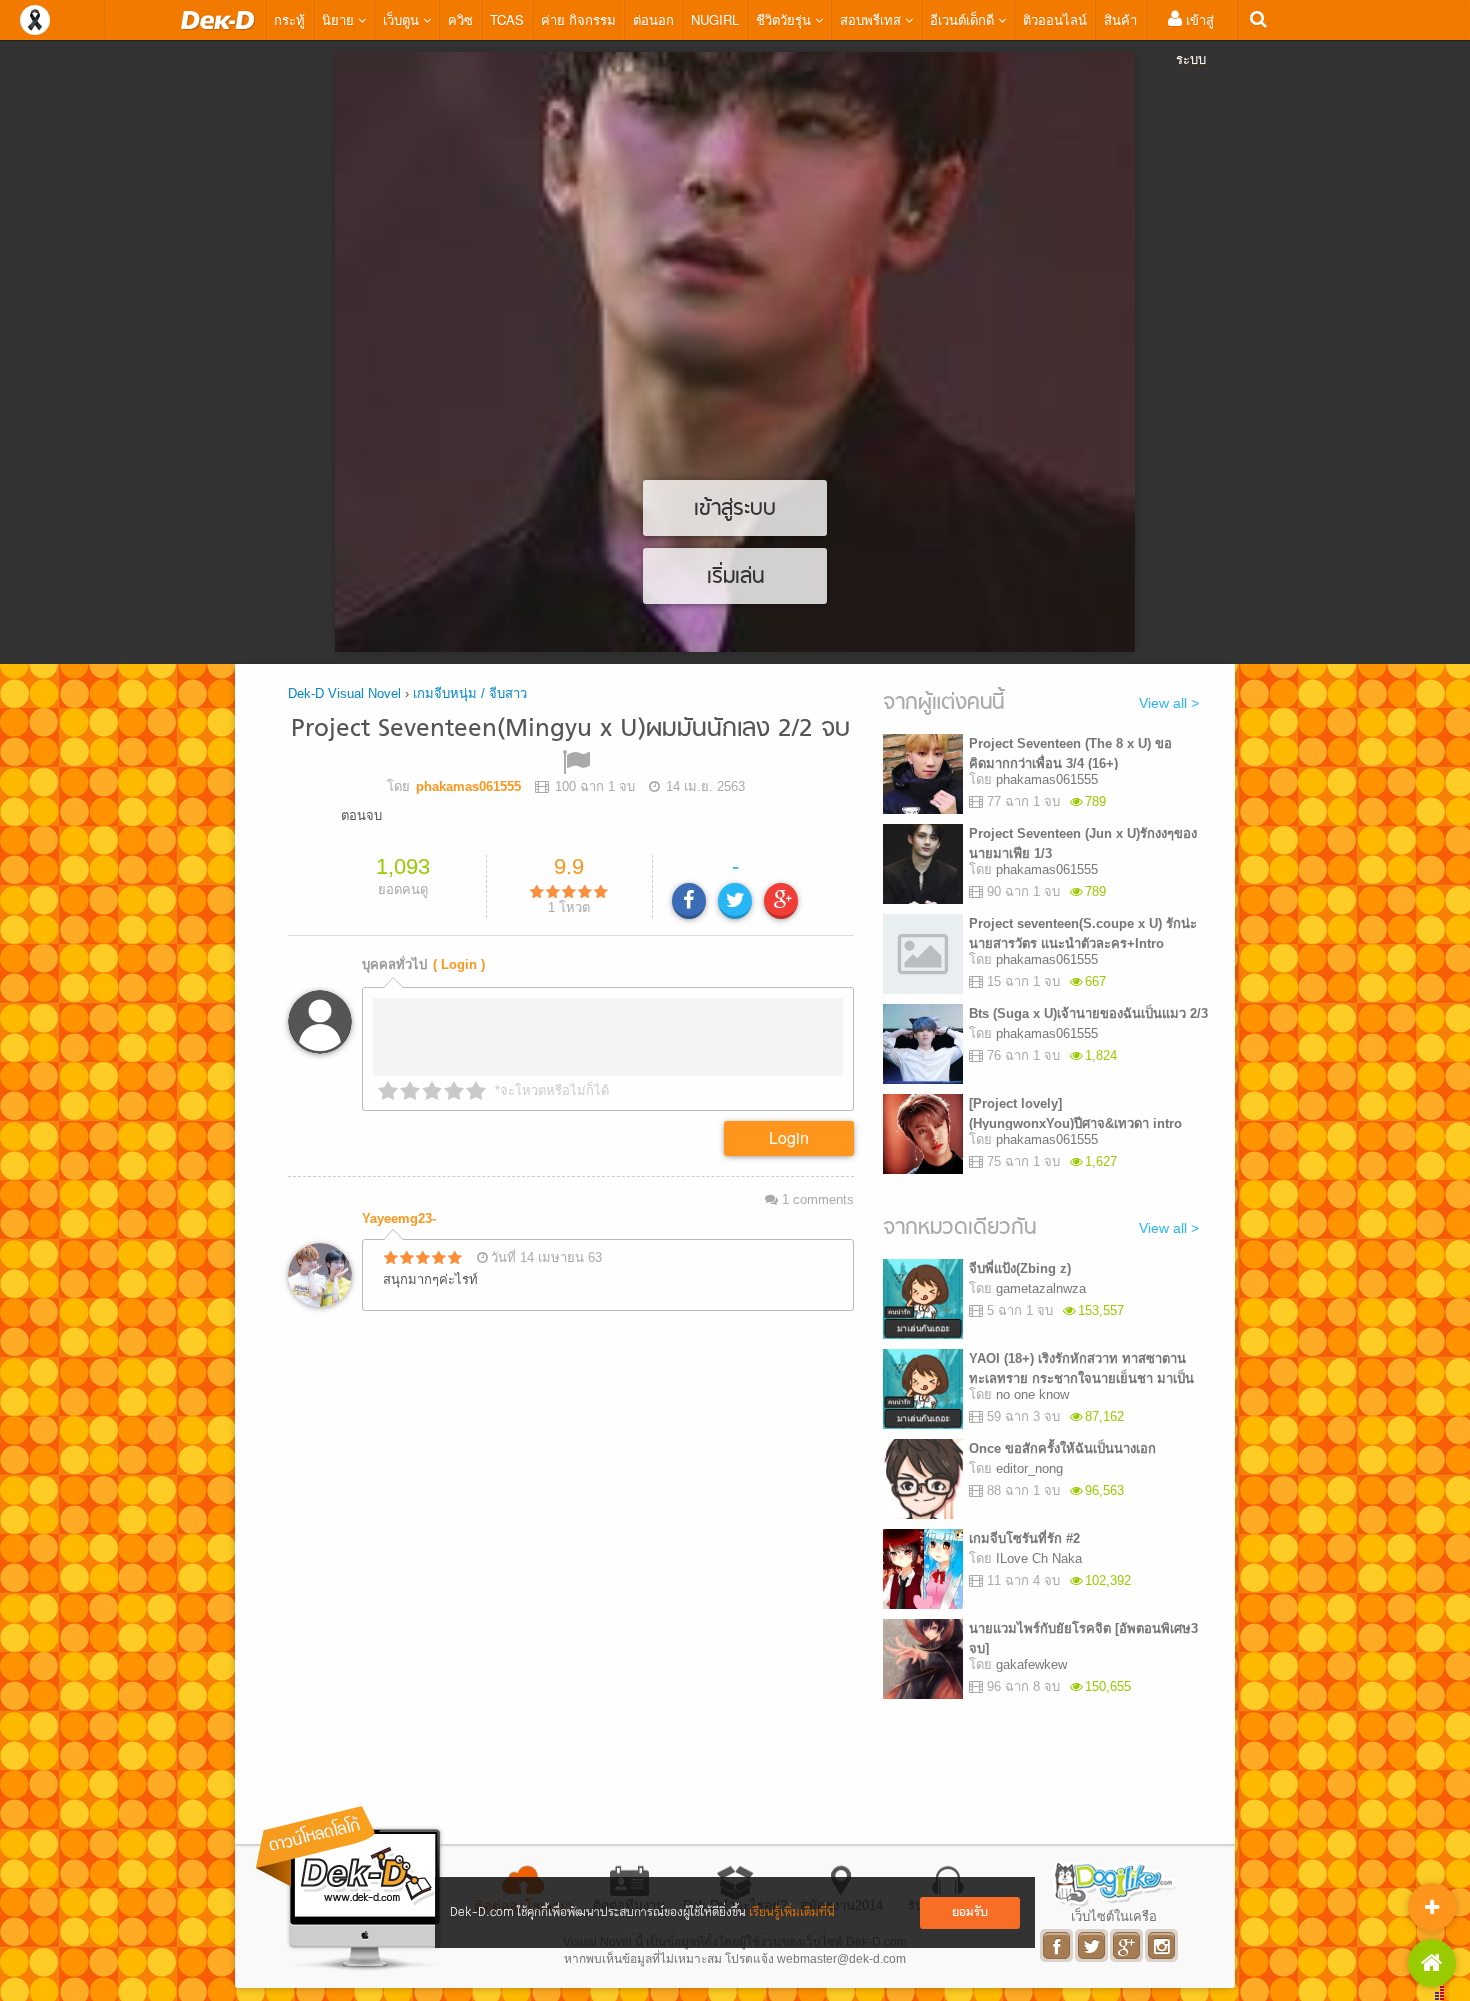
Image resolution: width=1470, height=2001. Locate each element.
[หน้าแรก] (218, 20)
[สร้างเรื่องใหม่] (1432, 1907)
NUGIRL (715, 19)
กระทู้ (289, 19)
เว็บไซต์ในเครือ (1114, 1916)
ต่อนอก (653, 19)
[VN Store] (1432, 1963)
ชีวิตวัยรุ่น (785, 19)
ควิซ (460, 19)
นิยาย (340, 19)
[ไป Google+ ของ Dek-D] (1127, 1945)
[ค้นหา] (1258, 19)
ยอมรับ (970, 1912)
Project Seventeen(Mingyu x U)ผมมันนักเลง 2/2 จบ (570, 729)
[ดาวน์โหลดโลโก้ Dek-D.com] (350, 1888)
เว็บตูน (403, 19)
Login (789, 1137)
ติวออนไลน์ (1055, 19)
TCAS (507, 19)
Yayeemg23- (399, 1218)
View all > (1169, 703)
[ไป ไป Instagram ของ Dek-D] (1162, 1945)
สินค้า (1120, 19)
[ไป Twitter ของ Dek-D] (1092, 1945)
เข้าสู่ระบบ (1195, 39)
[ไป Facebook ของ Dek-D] (1057, 1945)
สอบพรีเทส (872, 19)
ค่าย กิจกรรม (578, 19)
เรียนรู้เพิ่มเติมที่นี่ (792, 1912)
